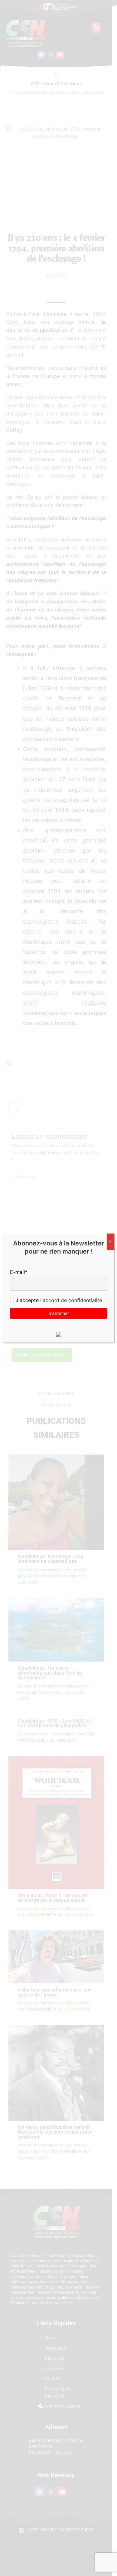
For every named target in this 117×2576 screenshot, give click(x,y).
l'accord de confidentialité (70, 1300)
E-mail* (19, 1272)
